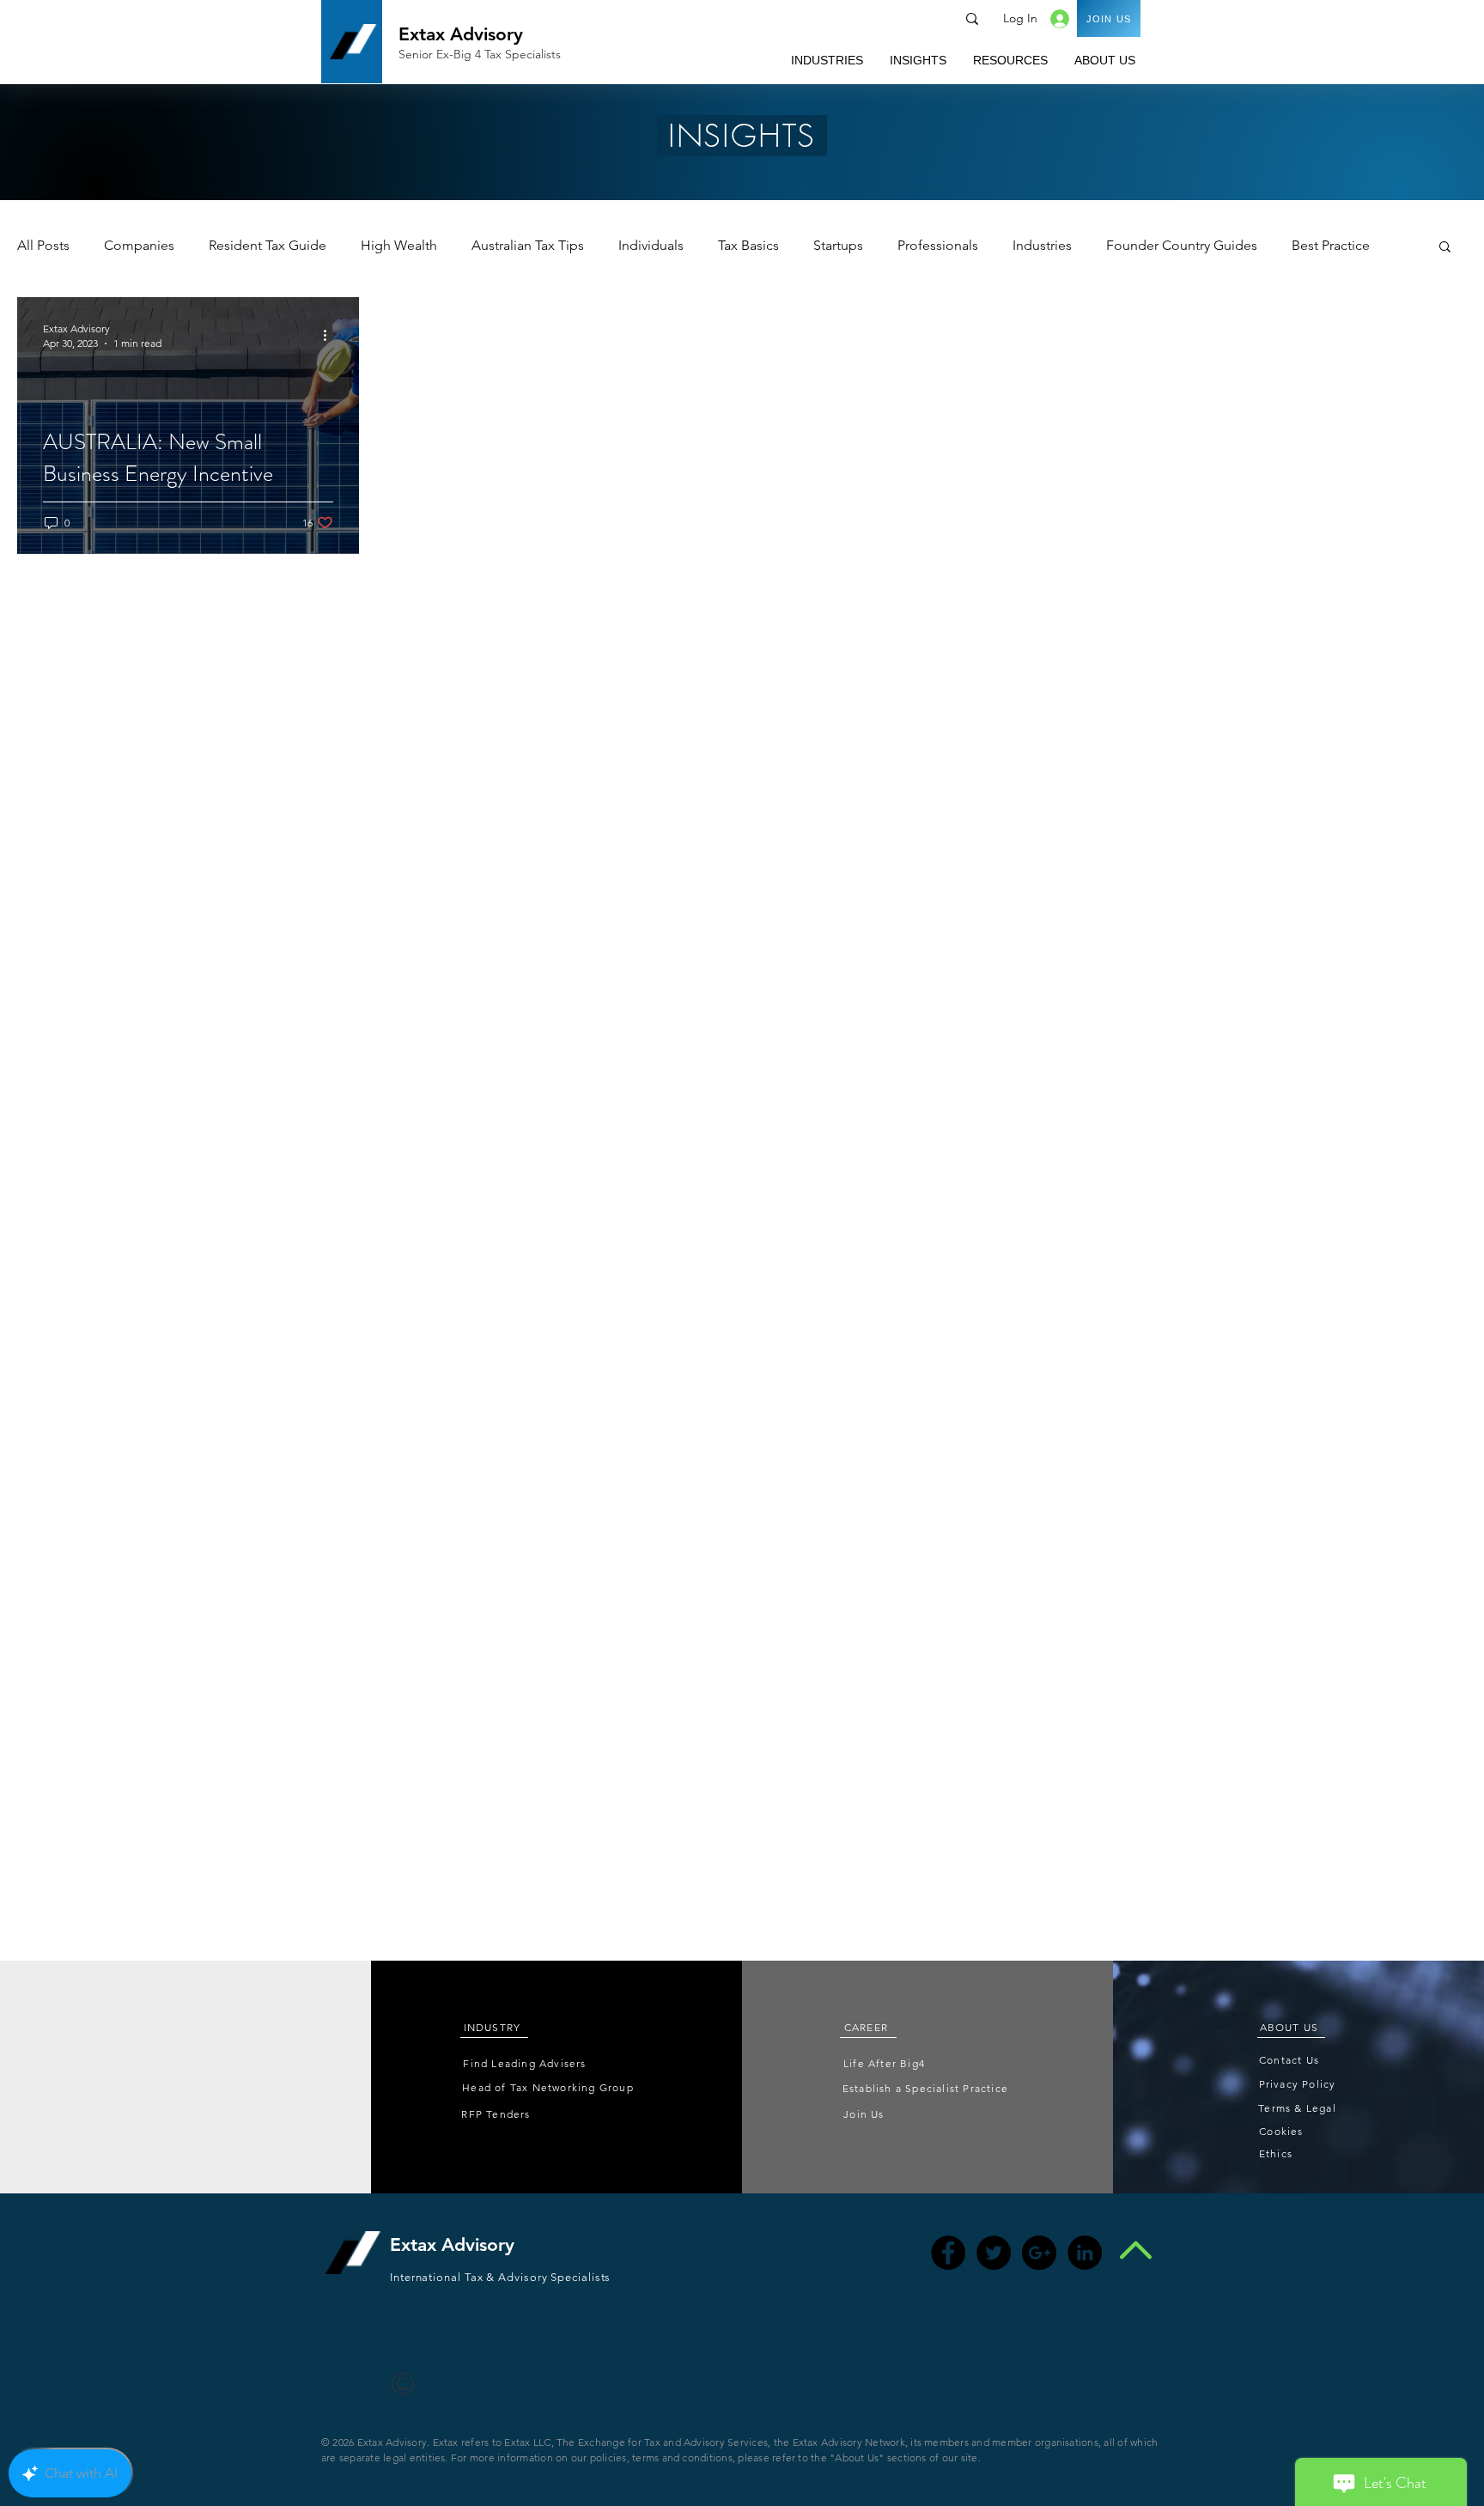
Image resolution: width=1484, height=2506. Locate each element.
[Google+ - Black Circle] (1039, 2253)
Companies (139, 245)
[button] (827, 60)
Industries (1042, 245)
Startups (838, 245)
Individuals (651, 245)
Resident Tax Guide (268, 245)
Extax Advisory (461, 34)
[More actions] (331, 335)
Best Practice (1331, 245)
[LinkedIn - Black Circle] (1085, 2253)
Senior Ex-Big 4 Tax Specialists (480, 54)
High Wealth (399, 245)
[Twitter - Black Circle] (994, 2253)
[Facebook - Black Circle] (948, 2253)
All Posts (43, 245)
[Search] (972, 19)
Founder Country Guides (1182, 245)
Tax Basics (748, 245)
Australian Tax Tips (528, 245)
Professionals (938, 245)
